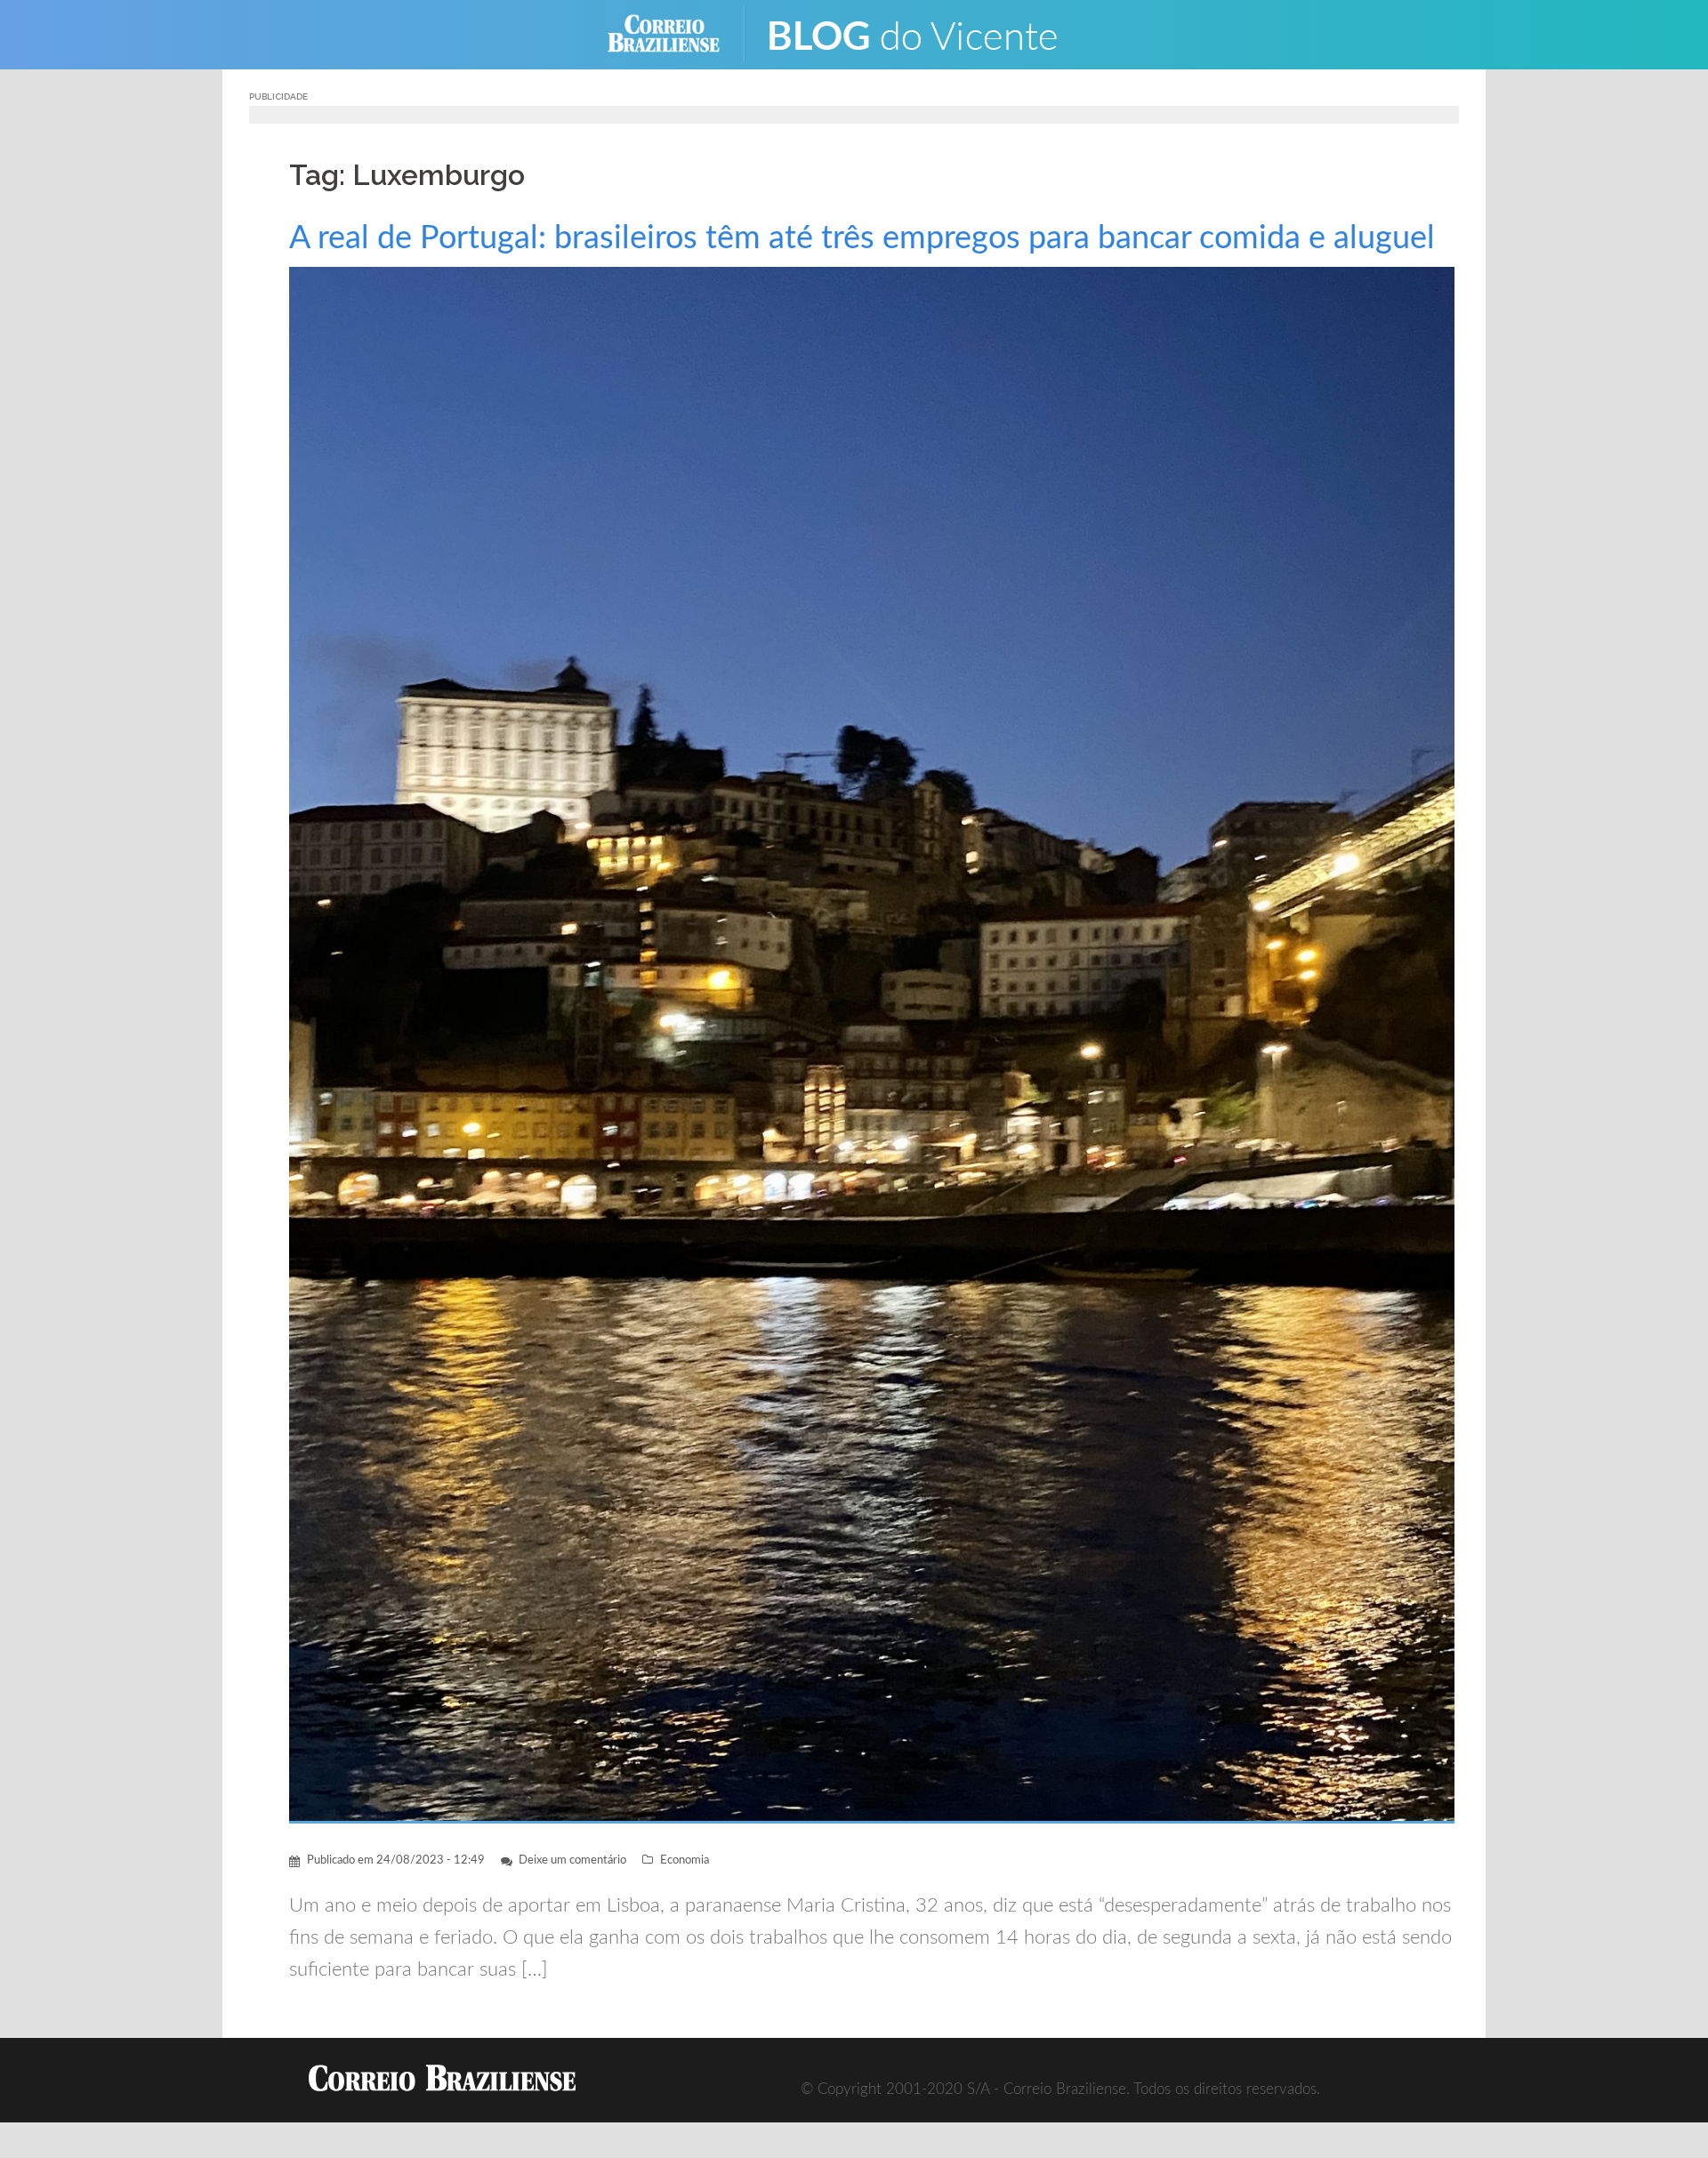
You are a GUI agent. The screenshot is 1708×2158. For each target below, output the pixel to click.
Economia (685, 1860)
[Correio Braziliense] (677, 33)
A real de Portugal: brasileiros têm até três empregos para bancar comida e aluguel (862, 238)
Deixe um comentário (572, 1860)
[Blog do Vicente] (926, 33)
